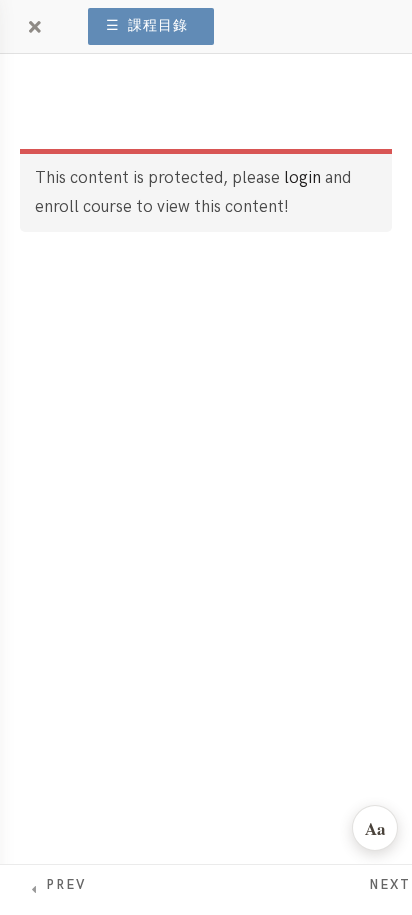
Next (390, 885)
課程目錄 (147, 26)
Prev (66, 885)
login (302, 178)
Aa (375, 828)
